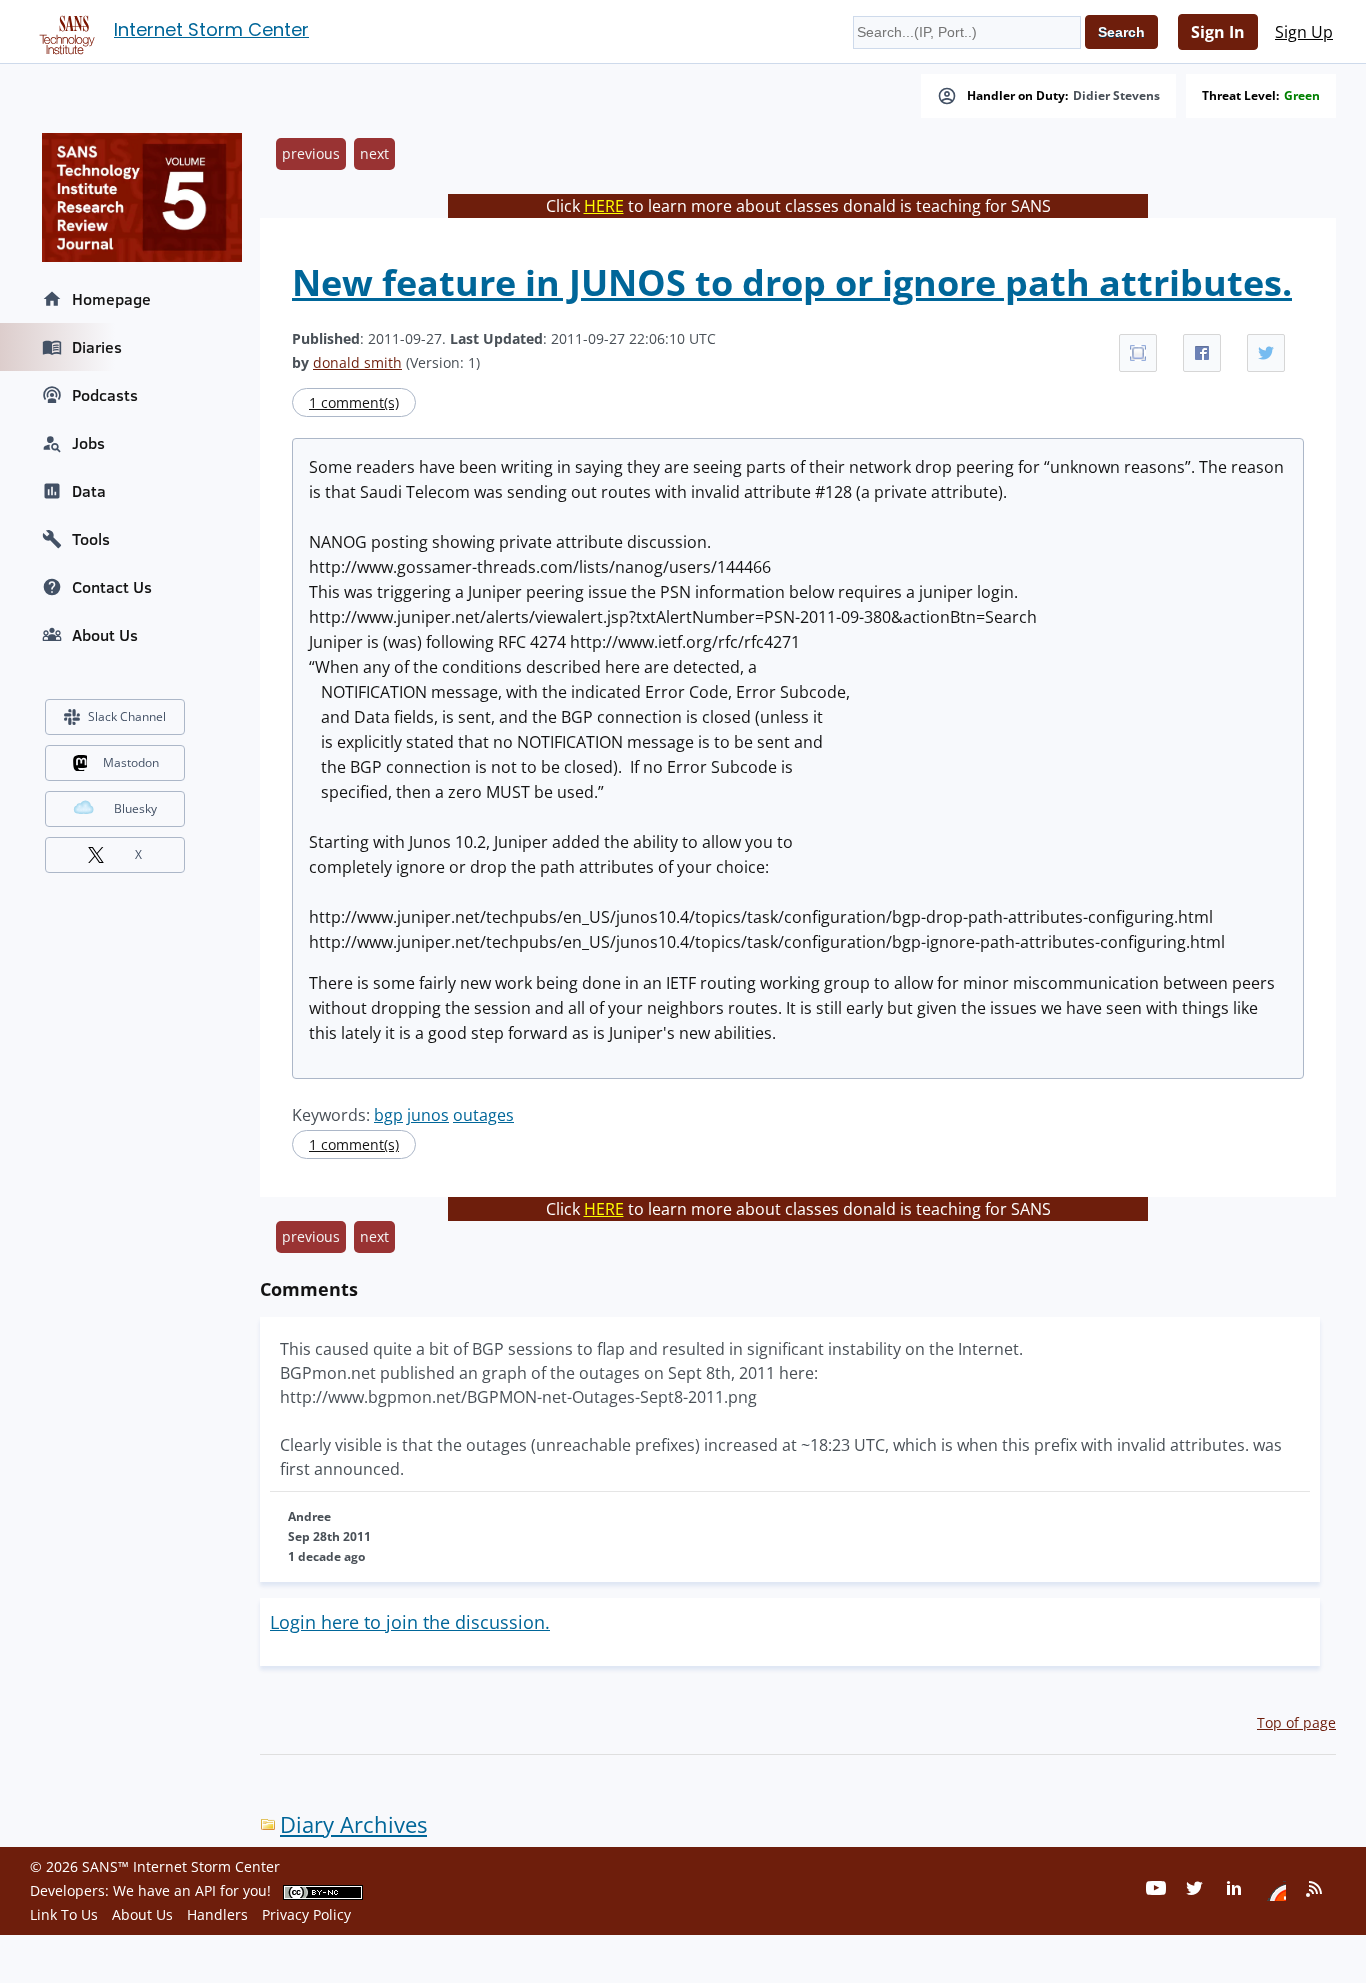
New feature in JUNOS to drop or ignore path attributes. (792, 282)
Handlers (217, 1914)
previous (311, 153)
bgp (388, 1115)
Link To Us (64, 1914)
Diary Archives (353, 1824)
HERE (604, 206)
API (205, 1890)
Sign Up (1304, 32)
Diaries (97, 347)
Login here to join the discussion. (410, 1622)
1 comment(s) (354, 402)
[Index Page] (64, 31)
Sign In (1218, 32)
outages (483, 1115)
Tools (91, 539)
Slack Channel (127, 716)
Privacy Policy (306, 1914)
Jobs (88, 443)
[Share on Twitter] (1266, 353)
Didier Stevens (1116, 96)
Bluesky (135, 808)
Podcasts (105, 395)
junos (428, 1115)
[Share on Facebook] (1202, 353)
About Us (105, 635)
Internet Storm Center (211, 29)
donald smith (357, 362)
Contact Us (112, 587)
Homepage (111, 299)
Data (89, 491)
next (374, 153)
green (1302, 96)
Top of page (1296, 1722)
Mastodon (131, 762)
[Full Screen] (1138, 353)
